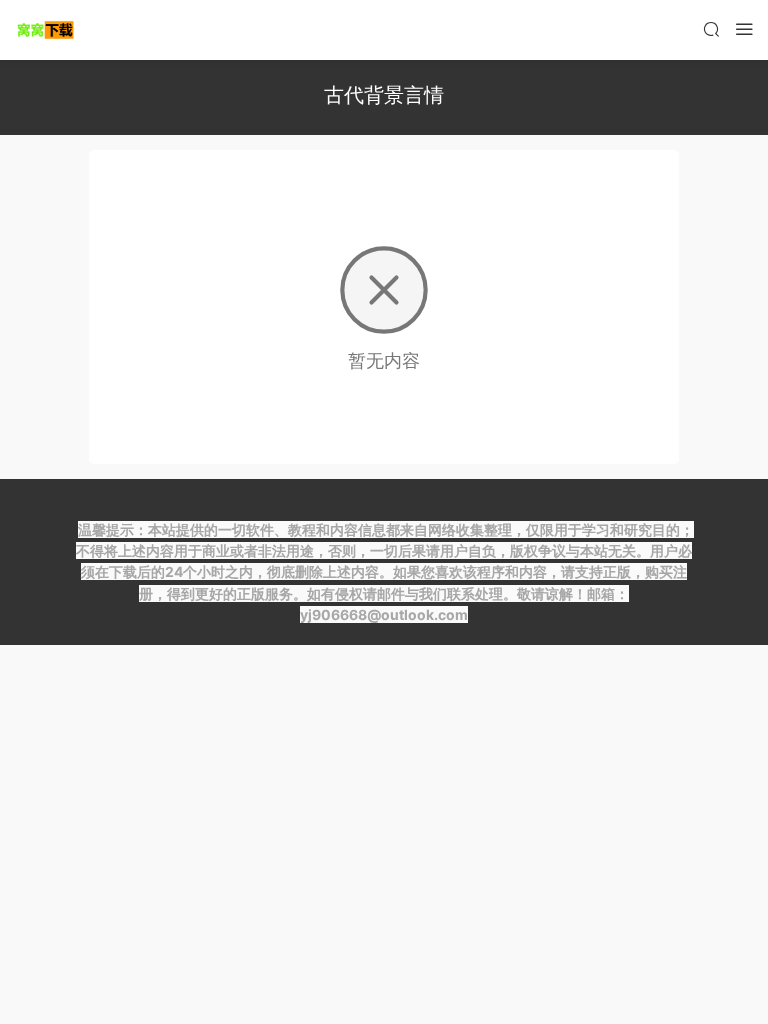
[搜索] (711, 28)
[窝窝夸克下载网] (45, 30)
